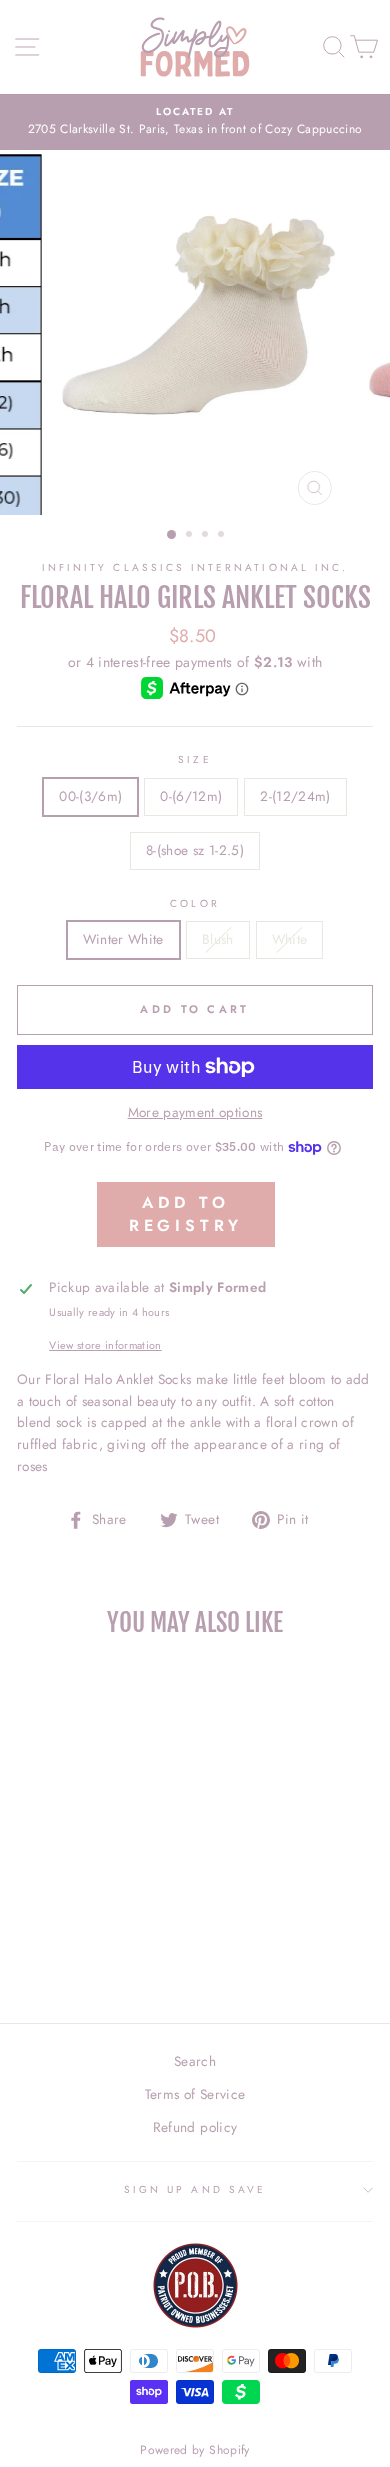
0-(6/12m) (191, 796)
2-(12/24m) (295, 796)
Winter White (123, 939)
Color (194, 903)
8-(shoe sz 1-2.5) (195, 850)
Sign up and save (195, 2189)
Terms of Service (195, 2094)
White (290, 939)
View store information (105, 1345)
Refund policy (195, 2127)
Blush (218, 939)
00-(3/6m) (90, 796)
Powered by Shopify (194, 2450)
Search (195, 2061)
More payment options (195, 1112)
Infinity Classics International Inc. (195, 567)
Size (194, 759)
